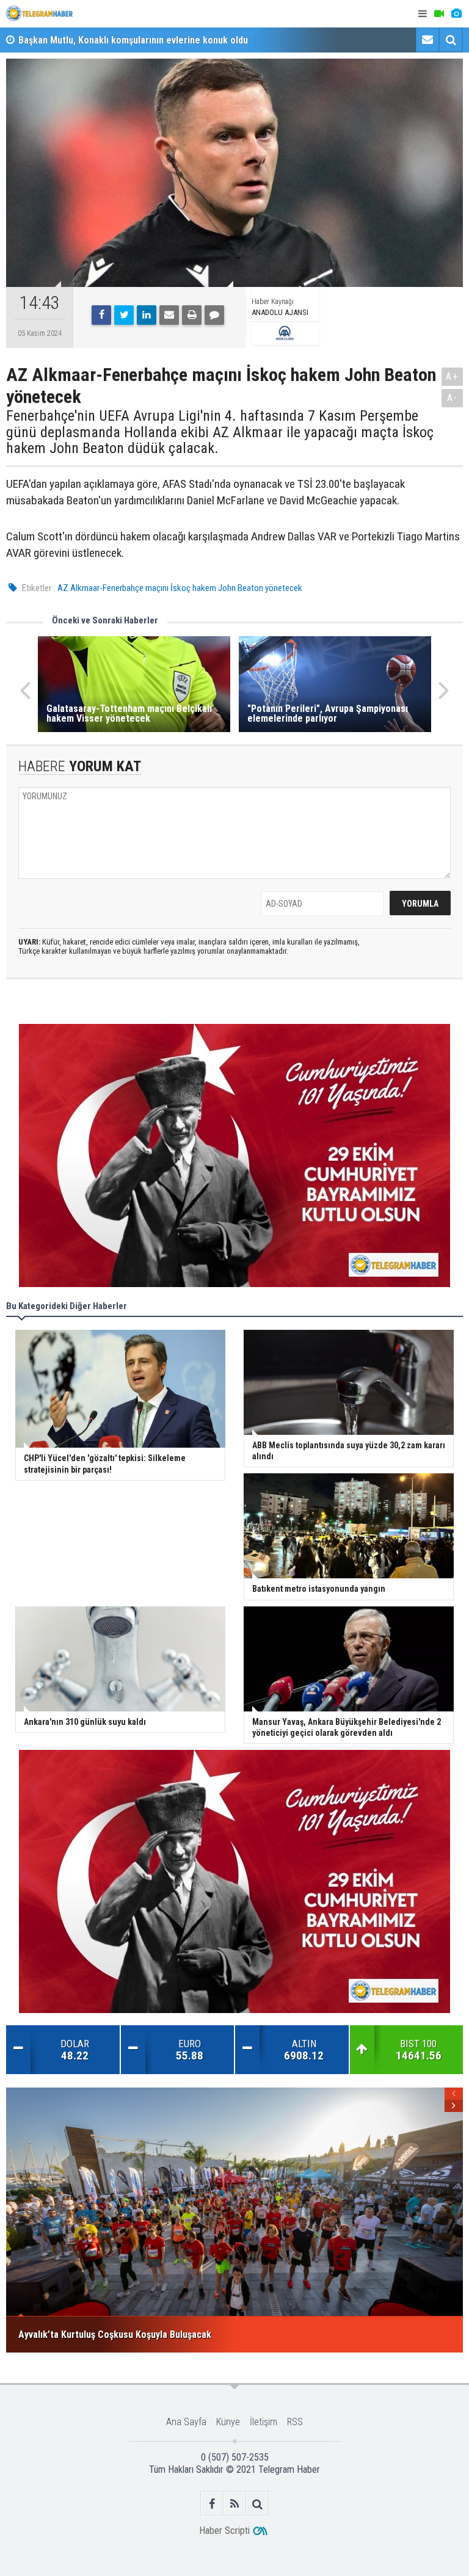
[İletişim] (427, 40)
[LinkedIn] (147, 315)
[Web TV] (439, 14)
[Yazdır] (192, 315)
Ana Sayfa (186, 2422)
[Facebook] (101, 315)
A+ (452, 376)
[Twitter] (124, 315)
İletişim (264, 2422)
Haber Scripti (224, 2531)
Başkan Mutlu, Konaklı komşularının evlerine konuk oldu (133, 40)
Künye (228, 2422)
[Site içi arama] (451, 40)
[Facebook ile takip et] (212, 2504)
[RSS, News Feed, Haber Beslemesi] (235, 2504)
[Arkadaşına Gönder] (169, 315)
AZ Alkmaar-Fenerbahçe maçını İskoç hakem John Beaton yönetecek (180, 588)
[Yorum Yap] (214, 315)
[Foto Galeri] (456, 14)
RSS (295, 2422)
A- (453, 398)
